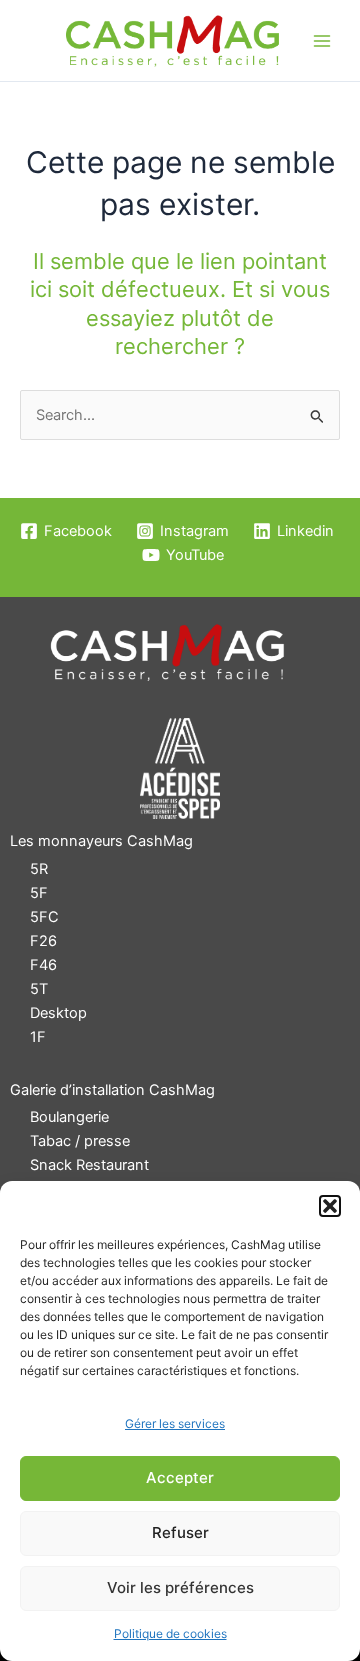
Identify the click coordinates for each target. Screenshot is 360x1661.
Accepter (180, 1477)
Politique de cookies (170, 1633)
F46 (43, 965)
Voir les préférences (180, 1587)
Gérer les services (175, 1423)
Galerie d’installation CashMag (112, 1090)
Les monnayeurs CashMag (101, 841)
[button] (330, 1206)
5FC (44, 917)
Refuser (180, 1532)
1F (38, 1037)
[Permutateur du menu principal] (322, 41)
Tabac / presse (80, 1141)
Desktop (58, 1013)
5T (39, 989)
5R (39, 869)
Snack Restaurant (89, 1165)
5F (39, 893)
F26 (43, 941)
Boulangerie (69, 1117)
